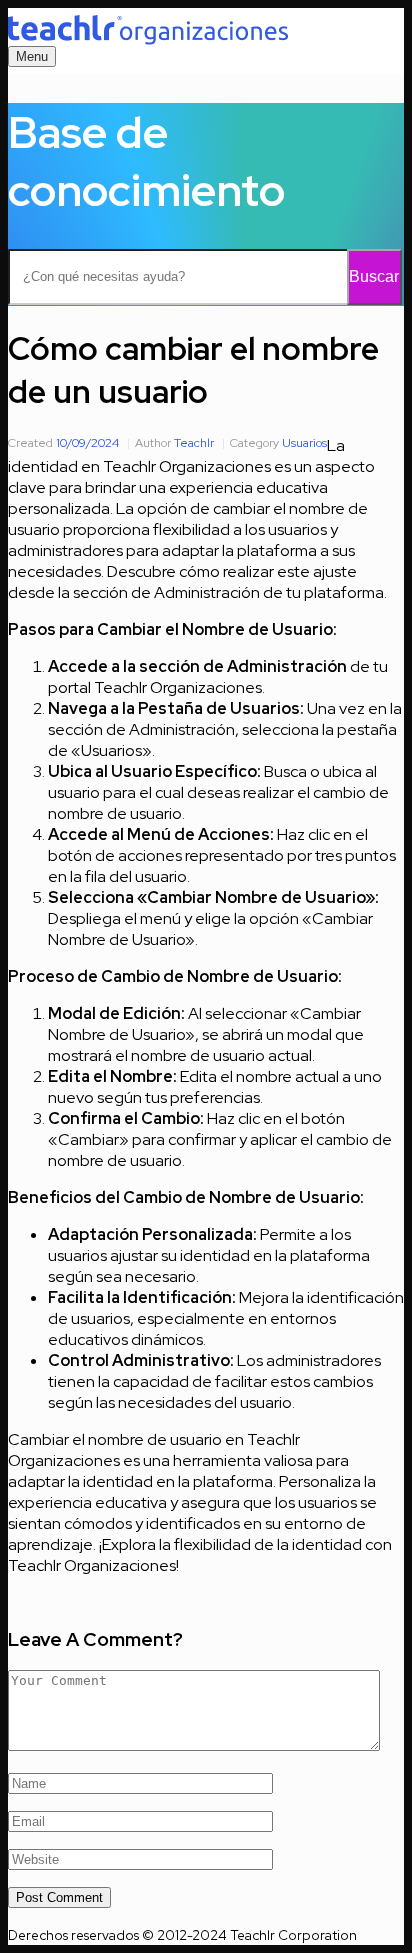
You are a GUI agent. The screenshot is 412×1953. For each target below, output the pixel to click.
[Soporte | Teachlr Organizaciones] (148, 30)
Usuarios (304, 443)
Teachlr (194, 443)
